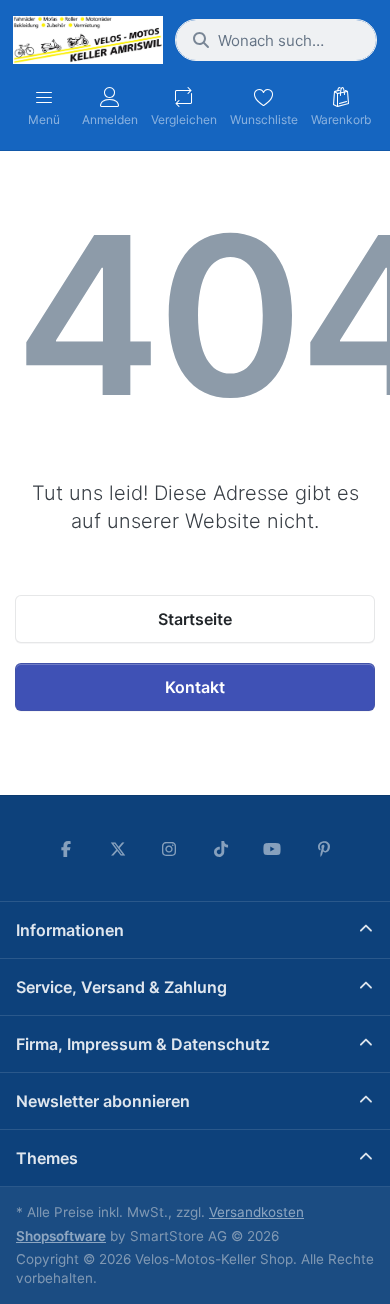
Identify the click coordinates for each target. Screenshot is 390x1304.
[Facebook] (66, 849)
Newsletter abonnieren (103, 1101)
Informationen (70, 930)
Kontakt (195, 687)
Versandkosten (256, 1212)
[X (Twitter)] (118, 849)
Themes (47, 1158)
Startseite (195, 619)
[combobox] (276, 40)
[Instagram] (169, 849)
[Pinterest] (324, 849)
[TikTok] (221, 849)
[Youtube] (273, 849)
